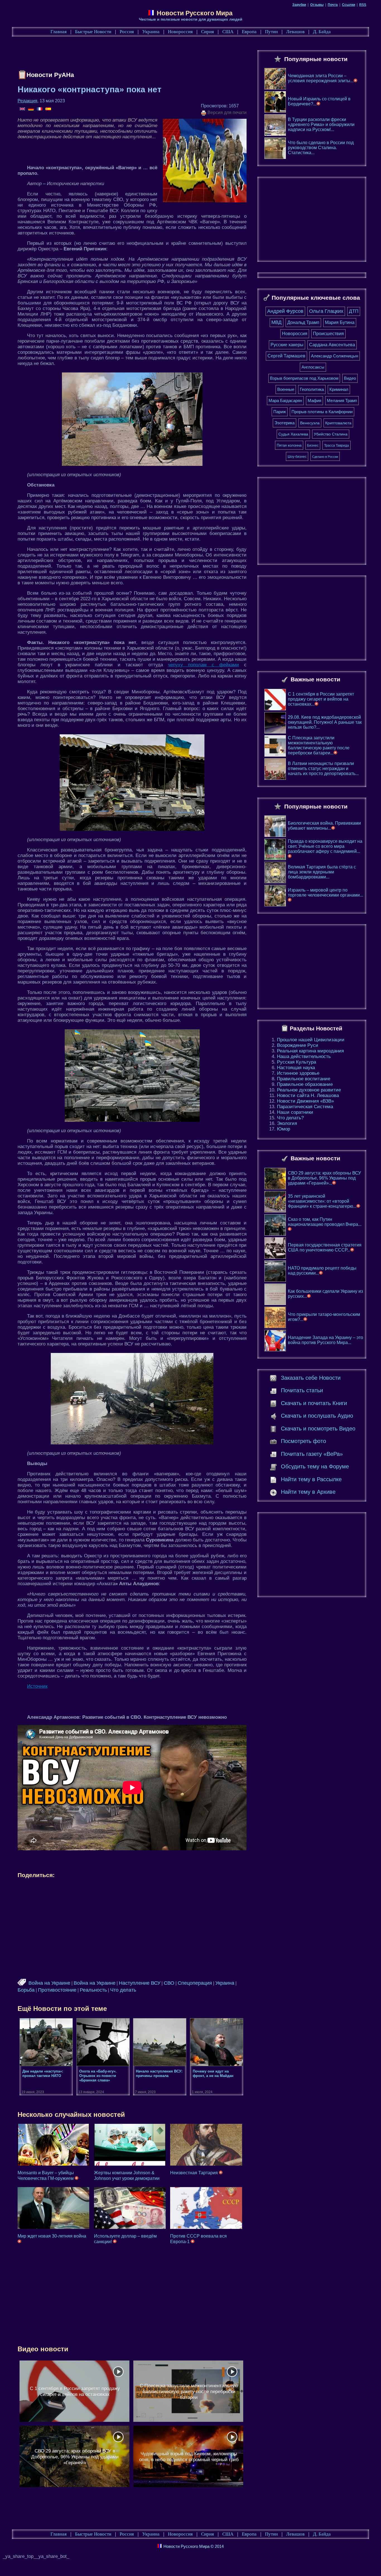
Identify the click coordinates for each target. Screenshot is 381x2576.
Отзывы (317, 5)
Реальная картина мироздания (310, 1051)
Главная (59, 32)
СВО (169, 1983)
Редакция (27, 101)
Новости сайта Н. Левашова (308, 1095)
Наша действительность (304, 1056)
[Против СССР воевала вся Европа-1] (206, 2208)
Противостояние (57, 1990)
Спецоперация (195, 1983)
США (228, 32)
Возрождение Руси (298, 1045)
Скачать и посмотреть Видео (318, 1429)
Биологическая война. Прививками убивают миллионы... (324, 826)
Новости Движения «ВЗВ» (305, 1101)
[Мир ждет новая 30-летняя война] (53, 2208)
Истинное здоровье (298, 1073)
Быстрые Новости (93, 32)
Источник (37, 1686)
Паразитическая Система (305, 1107)
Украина (151, 32)
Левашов (295, 32)
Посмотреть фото (303, 1441)
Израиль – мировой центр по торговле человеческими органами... (325, 893)
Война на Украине (49, 1983)
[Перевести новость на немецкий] (31, 109)
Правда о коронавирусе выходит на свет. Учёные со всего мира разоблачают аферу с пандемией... (325, 846)
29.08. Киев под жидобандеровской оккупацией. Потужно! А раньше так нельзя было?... (325, 722)
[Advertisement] (119, 55)
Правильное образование (305, 1084)
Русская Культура (296, 1062)
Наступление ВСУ (140, 1983)
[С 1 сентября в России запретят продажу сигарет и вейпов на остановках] (74, 2391)
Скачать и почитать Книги (314, 1403)
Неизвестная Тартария (195, 2173)
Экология (287, 1123)
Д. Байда (322, 32)
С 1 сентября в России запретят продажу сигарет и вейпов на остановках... (321, 699)
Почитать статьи (302, 1390)
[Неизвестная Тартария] (206, 2145)
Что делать (123, 1990)
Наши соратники (295, 1112)
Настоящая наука (296, 1068)
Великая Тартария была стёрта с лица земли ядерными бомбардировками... (322, 872)
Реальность (93, 1990)
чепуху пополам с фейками (203, 665)
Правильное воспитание (304, 1079)
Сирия (208, 32)
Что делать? (290, 1118)
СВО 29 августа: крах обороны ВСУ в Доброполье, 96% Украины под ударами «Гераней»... (324, 1178)
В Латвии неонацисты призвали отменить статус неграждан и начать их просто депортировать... (323, 768)
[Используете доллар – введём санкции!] (130, 2208)
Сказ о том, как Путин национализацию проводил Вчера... (325, 1222)
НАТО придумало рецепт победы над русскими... (322, 1271)
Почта (333, 5)
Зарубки (299, 5)
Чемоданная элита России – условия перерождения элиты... (321, 78)
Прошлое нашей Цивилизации (311, 1040)
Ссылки (349, 5)
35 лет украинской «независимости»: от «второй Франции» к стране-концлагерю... (322, 1201)
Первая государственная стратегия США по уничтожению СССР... (325, 1247)
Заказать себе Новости (311, 1378)
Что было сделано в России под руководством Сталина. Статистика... (321, 148)
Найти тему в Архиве (308, 1492)
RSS (363, 5)
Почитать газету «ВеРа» (312, 1454)
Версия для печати (226, 112)
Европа (249, 32)
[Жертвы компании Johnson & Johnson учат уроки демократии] (130, 2145)
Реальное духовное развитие (309, 1090)
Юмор (284, 1129)
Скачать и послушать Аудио (317, 1416)
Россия (127, 32)
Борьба (26, 1990)
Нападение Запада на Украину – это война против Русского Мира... (325, 1340)
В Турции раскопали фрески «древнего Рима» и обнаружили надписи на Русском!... (321, 124)
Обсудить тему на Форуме (315, 1466)
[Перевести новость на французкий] (40, 109)
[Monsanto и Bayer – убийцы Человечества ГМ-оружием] (53, 2145)
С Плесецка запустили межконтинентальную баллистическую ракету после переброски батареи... (319, 745)
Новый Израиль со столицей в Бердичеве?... (319, 101)
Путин (271, 32)
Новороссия (180, 32)
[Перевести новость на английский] (23, 109)
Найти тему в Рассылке (311, 1479)
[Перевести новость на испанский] (48, 109)
